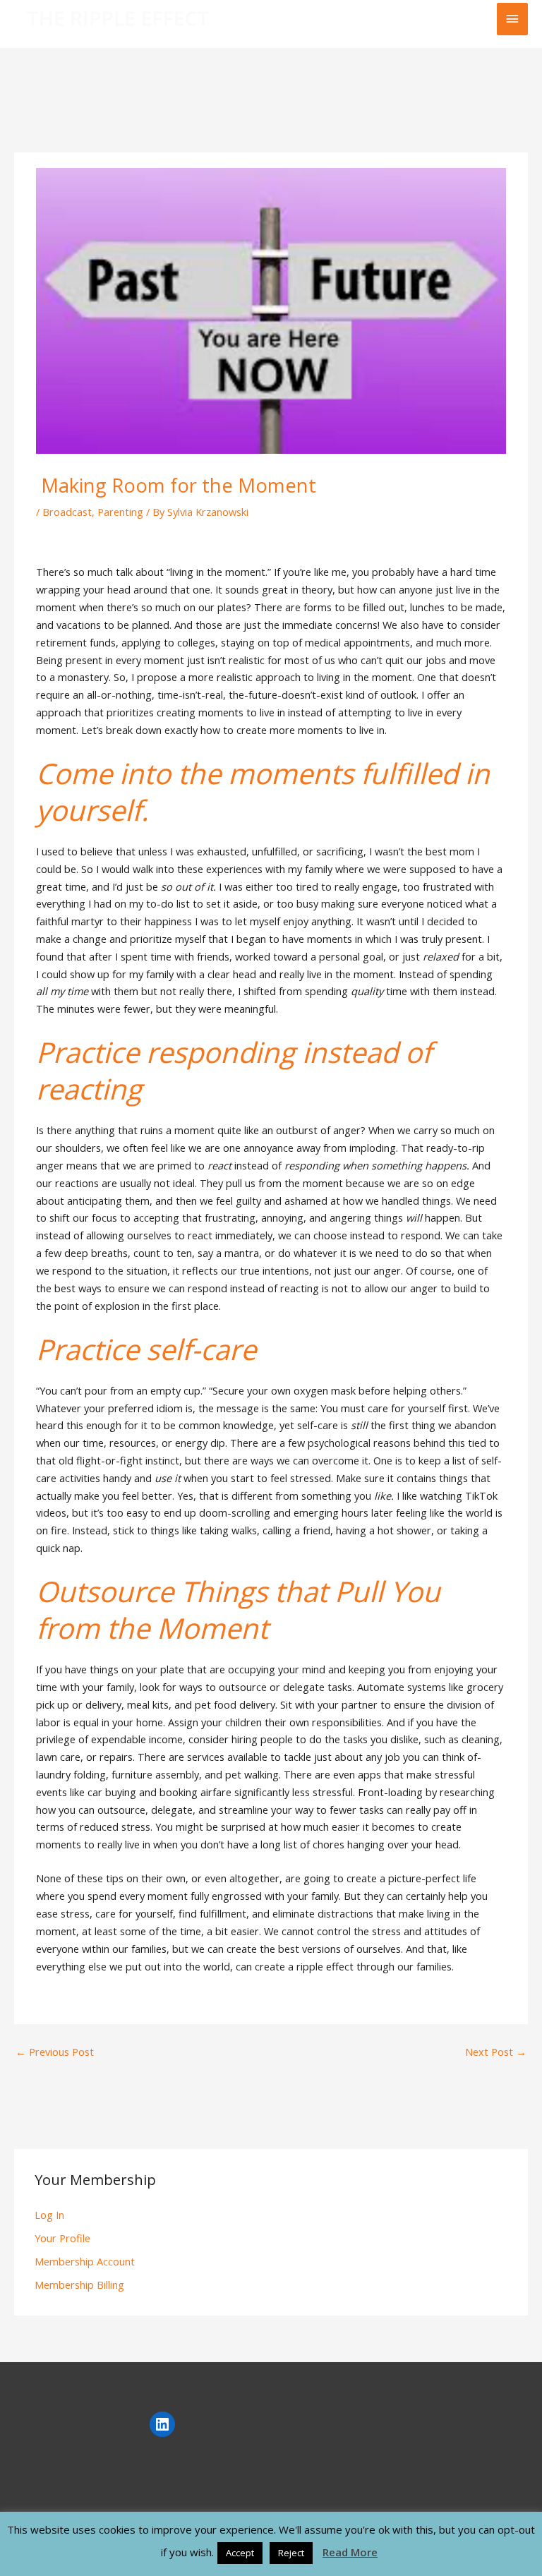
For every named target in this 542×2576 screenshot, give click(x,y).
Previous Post (55, 2052)
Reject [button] (291, 2553)
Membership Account (85, 2261)
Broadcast (67, 512)
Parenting (120, 512)
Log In (49, 2215)
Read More (350, 2552)
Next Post (496, 2052)
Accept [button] (240, 2553)
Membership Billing (79, 2285)
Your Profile (62, 2238)
